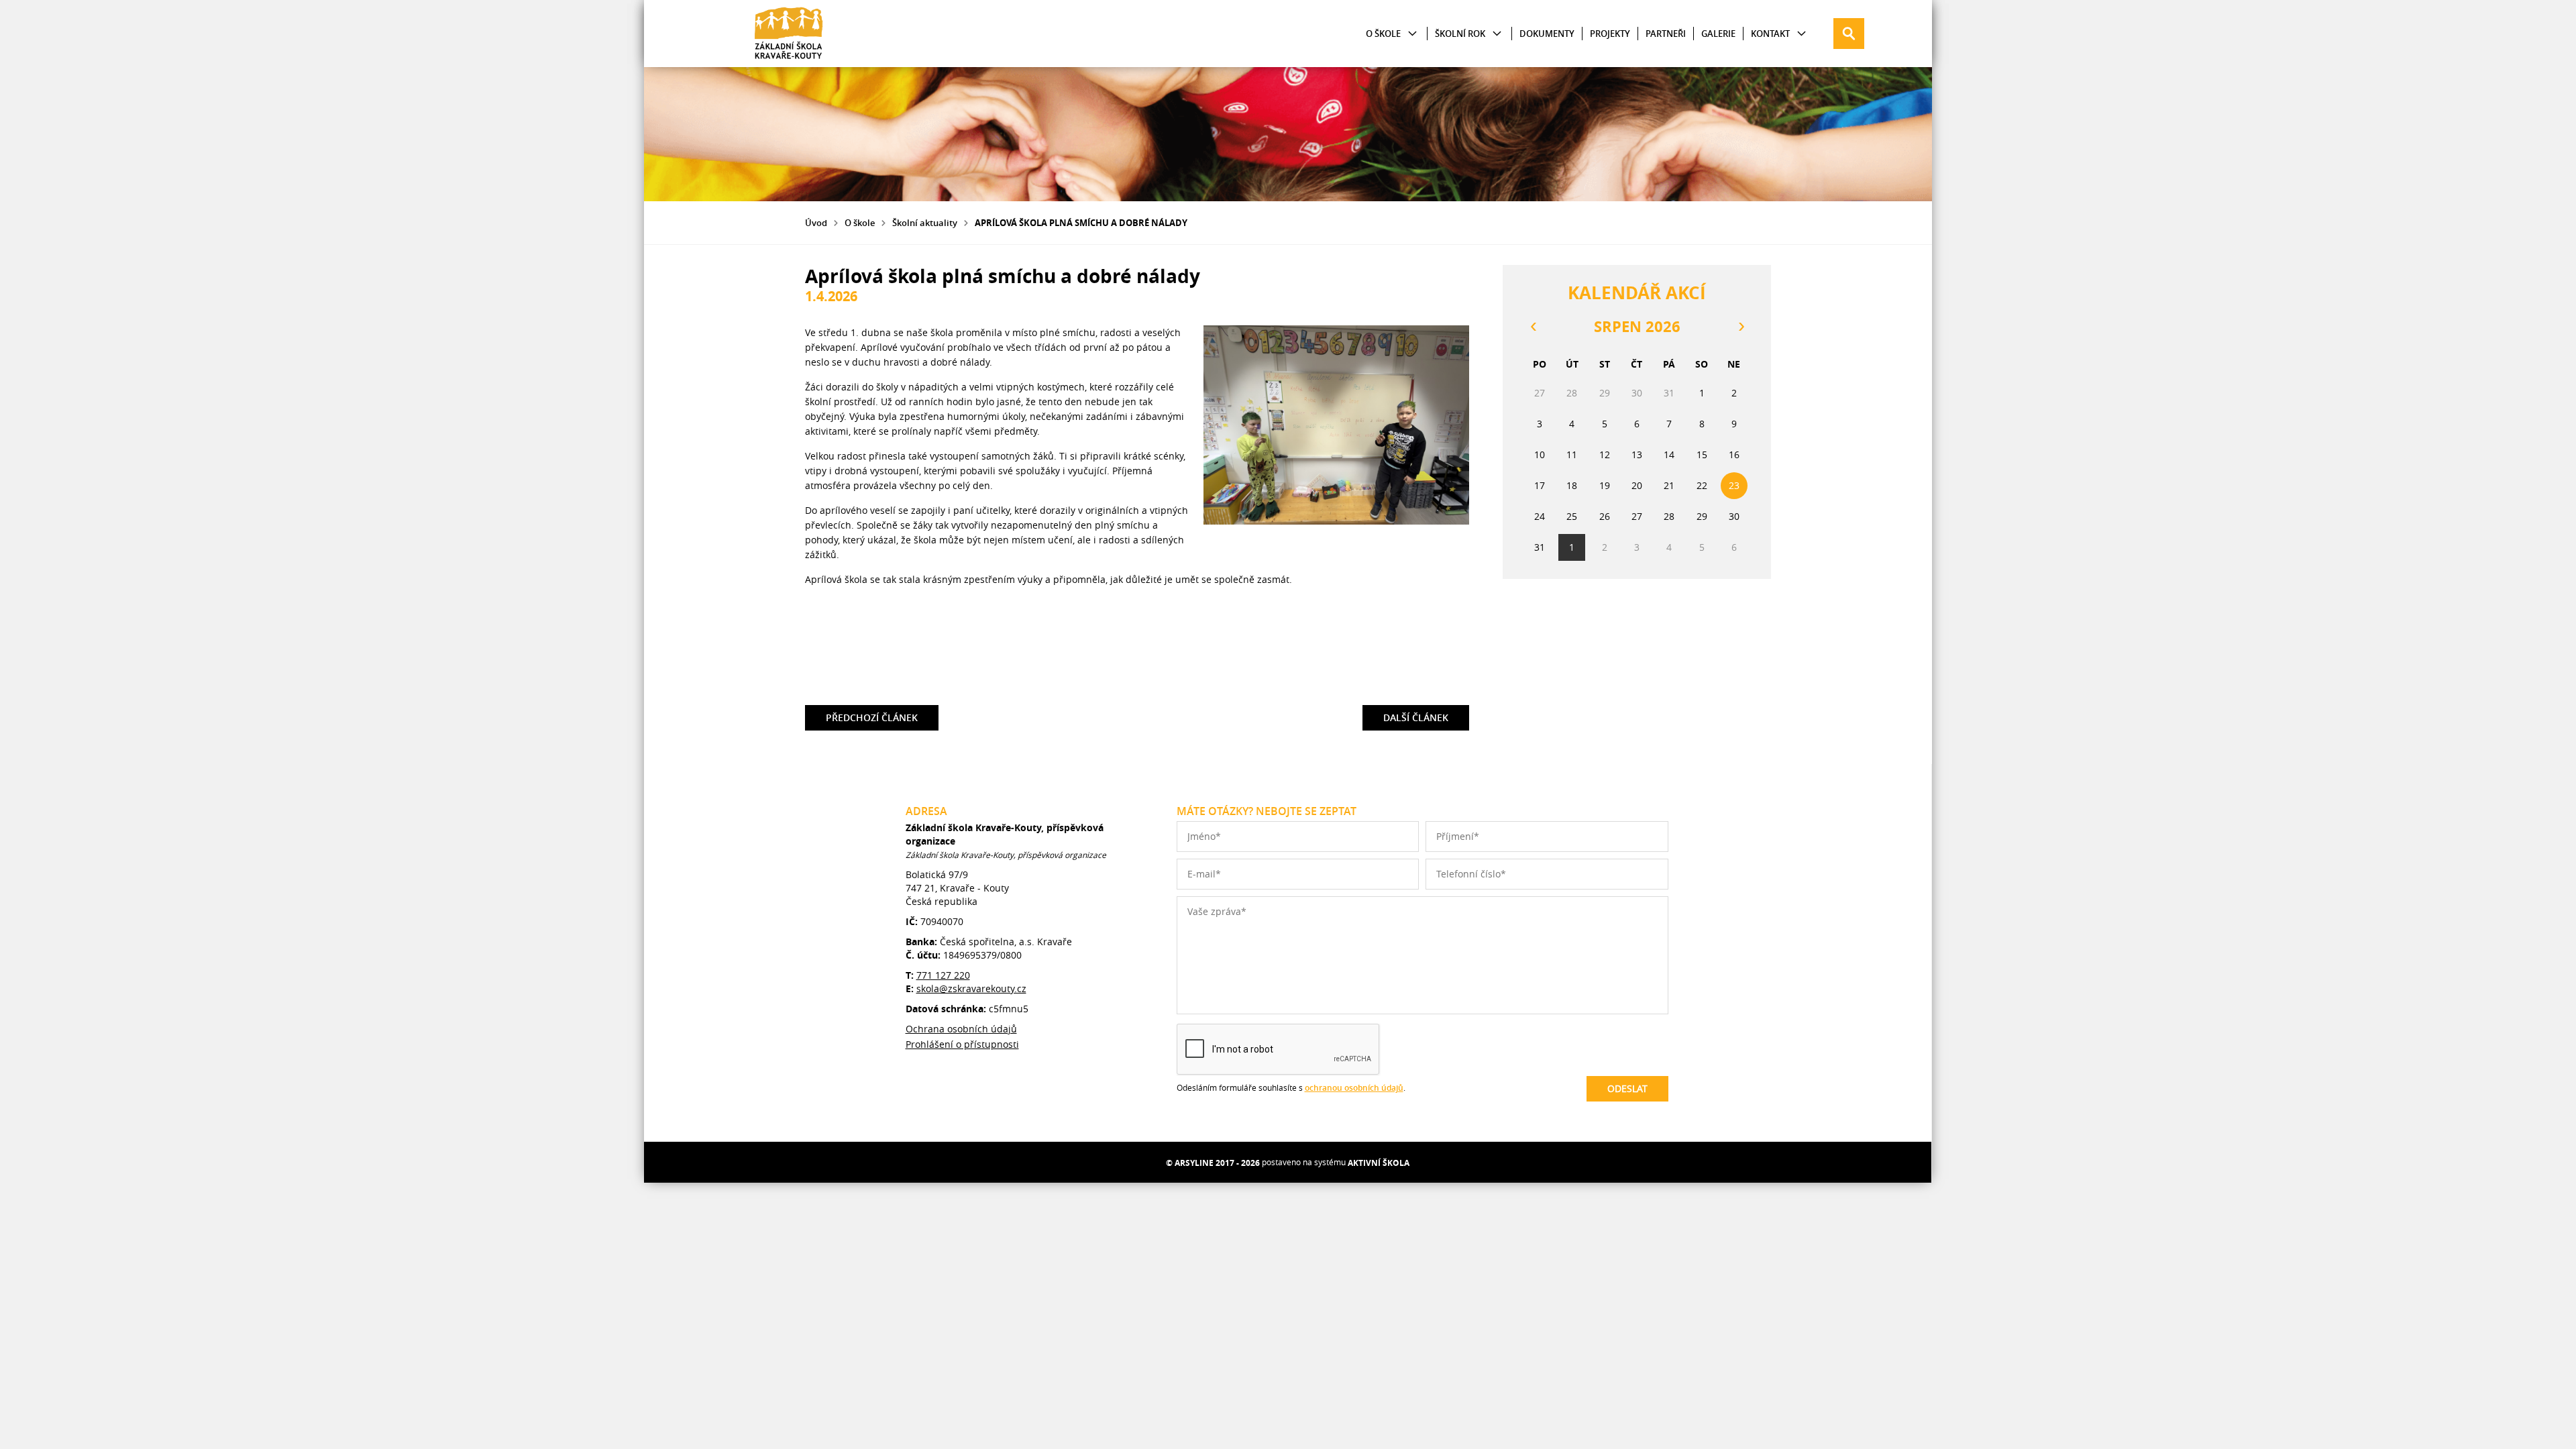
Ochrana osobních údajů (961, 1029)
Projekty (1610, 34)
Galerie (1718, 34)
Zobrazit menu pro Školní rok (1497, 34)
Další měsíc (1741, 327)
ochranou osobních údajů (1354, 1088)
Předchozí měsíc (1533, 327)
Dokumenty (1547, 34)
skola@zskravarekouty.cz (971, 988)
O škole (1383, 34)
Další (1416, 714)
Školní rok (1460, 34)
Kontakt (1770, 34)
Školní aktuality (925, 223)
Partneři (1666, 34)
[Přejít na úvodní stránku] (789, 34)
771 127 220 (943, 975)
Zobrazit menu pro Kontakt (1802, 34)
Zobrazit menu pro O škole (1412, 34)
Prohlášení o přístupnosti (962, 1044)
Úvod (816, 223)
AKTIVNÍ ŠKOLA (1379, 1163)
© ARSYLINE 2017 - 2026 (1213, 1163)
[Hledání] (1849, 34)
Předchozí (872, 714)
